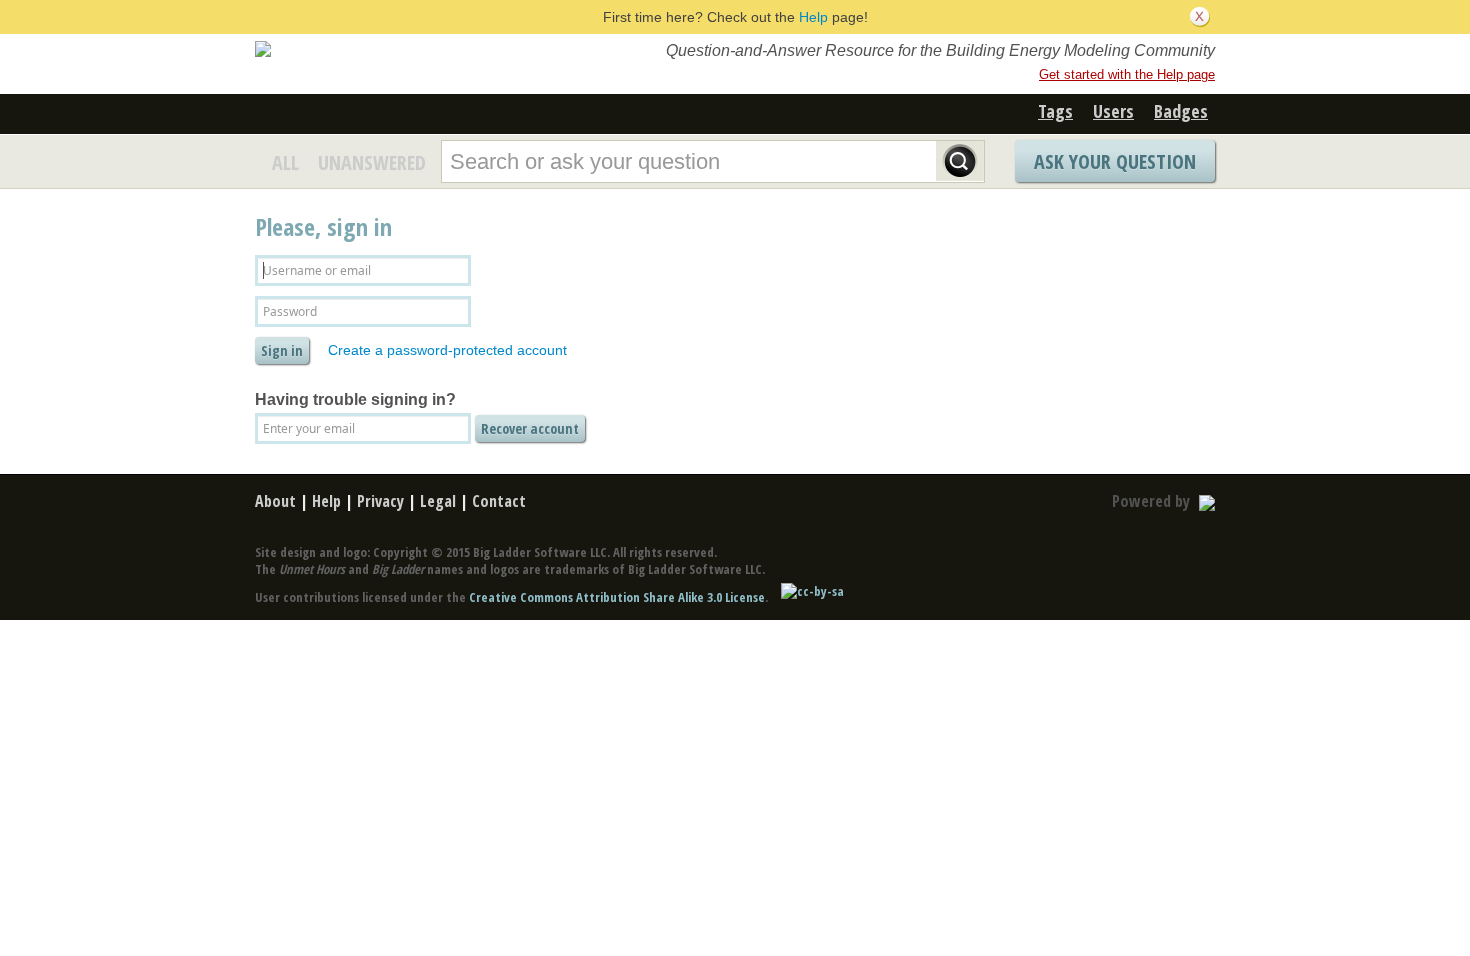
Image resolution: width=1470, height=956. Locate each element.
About (275, 501)
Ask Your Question (1115, 161)
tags (1055, 111)
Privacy (380, 501)
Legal (438, 501)
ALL (285, 162)
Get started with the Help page (1127, 74)
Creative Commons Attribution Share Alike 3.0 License (617, 597)
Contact (499, 501)
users (1113, 111)
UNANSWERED (372, 162)
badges (1181, 111)
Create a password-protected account (447, 350)
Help (813, 17)
